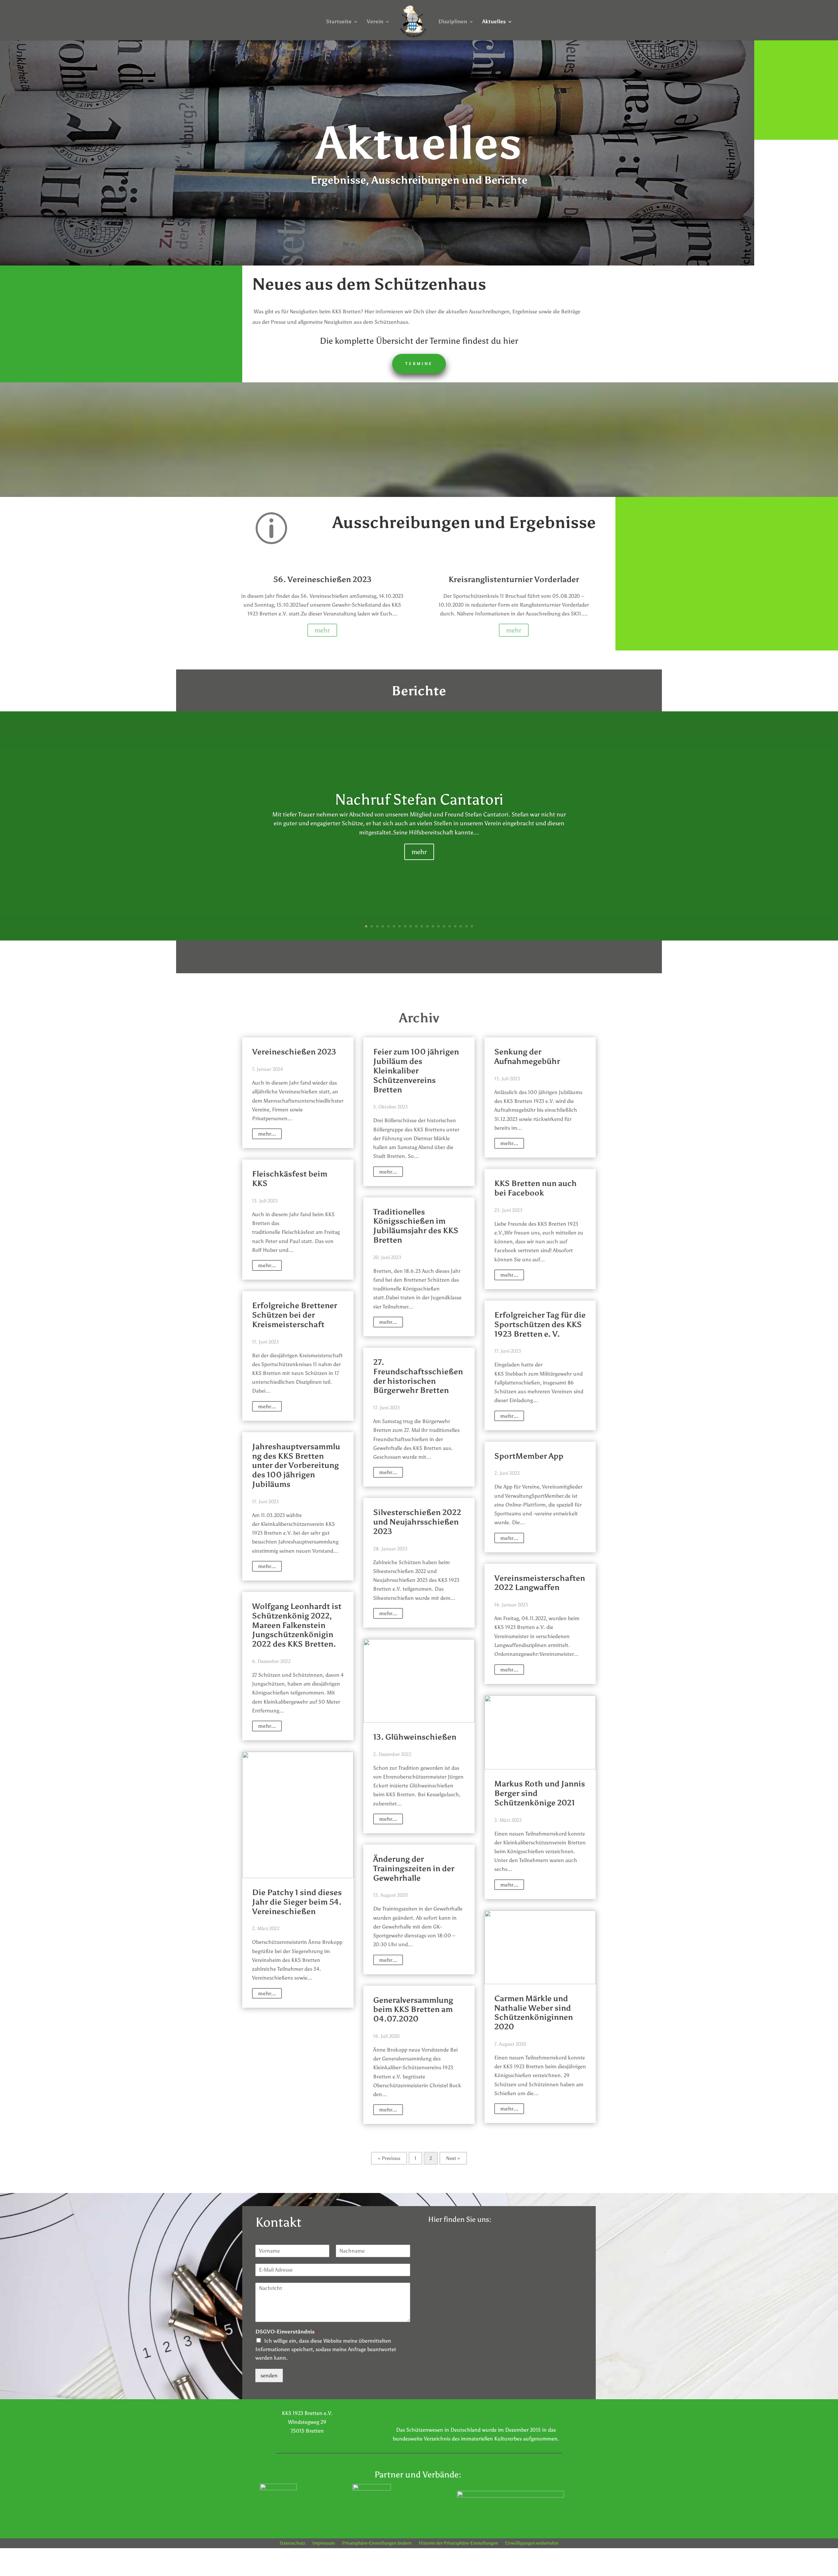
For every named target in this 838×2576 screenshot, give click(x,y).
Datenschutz (292, 2543)
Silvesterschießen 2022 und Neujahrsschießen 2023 (417, 1522)
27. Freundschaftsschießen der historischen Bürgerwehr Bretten (418, 1376)
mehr (322, 630)
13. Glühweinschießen (415, 1737)
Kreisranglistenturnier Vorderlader (514, 579)
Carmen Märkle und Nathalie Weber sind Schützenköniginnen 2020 (534, 2012)
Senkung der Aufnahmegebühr (527, 1056)
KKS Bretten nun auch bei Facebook (536, 1188)
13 (433, 926)
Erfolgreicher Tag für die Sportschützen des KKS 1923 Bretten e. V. (540, 1324)
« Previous (389, 2158)
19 (466, 926)
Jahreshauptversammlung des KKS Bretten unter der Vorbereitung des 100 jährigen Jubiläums (296, 1465)
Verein (375, 22)
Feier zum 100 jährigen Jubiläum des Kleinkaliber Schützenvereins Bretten (416, 1070)
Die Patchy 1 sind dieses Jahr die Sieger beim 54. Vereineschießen (297, 1902)
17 (455, 926)
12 (427, 926)
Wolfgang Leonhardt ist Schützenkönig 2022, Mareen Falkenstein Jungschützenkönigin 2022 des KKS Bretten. (297, 1625)
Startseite (339, 22)
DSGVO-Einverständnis (287, 2332)
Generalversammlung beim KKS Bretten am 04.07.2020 (413, 2010)
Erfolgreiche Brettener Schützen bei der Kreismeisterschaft (295, 1315)
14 (438, 926)
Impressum (324, 2543)
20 (472, 926)
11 (422, 926)
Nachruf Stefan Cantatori (419, 799)
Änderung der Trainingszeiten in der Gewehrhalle (414, 1868)
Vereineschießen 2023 (294, 1052)
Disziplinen (453, 22)
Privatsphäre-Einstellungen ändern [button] (377, 2543)
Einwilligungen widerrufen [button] (532, 2543)
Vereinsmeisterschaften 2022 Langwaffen (540, 1583)
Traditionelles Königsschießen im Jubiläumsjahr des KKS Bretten (416, 1226)
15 (444, 926)
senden (269, 2375)
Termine (419, 364)
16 (450, 926)
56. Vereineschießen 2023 (322, 579)
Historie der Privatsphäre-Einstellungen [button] (458, 2543)
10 (416, 926)
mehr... (267, 1134)
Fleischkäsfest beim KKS (290, 1178)
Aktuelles (494, 22)
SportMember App (529, 1456)
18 (461, 926)
